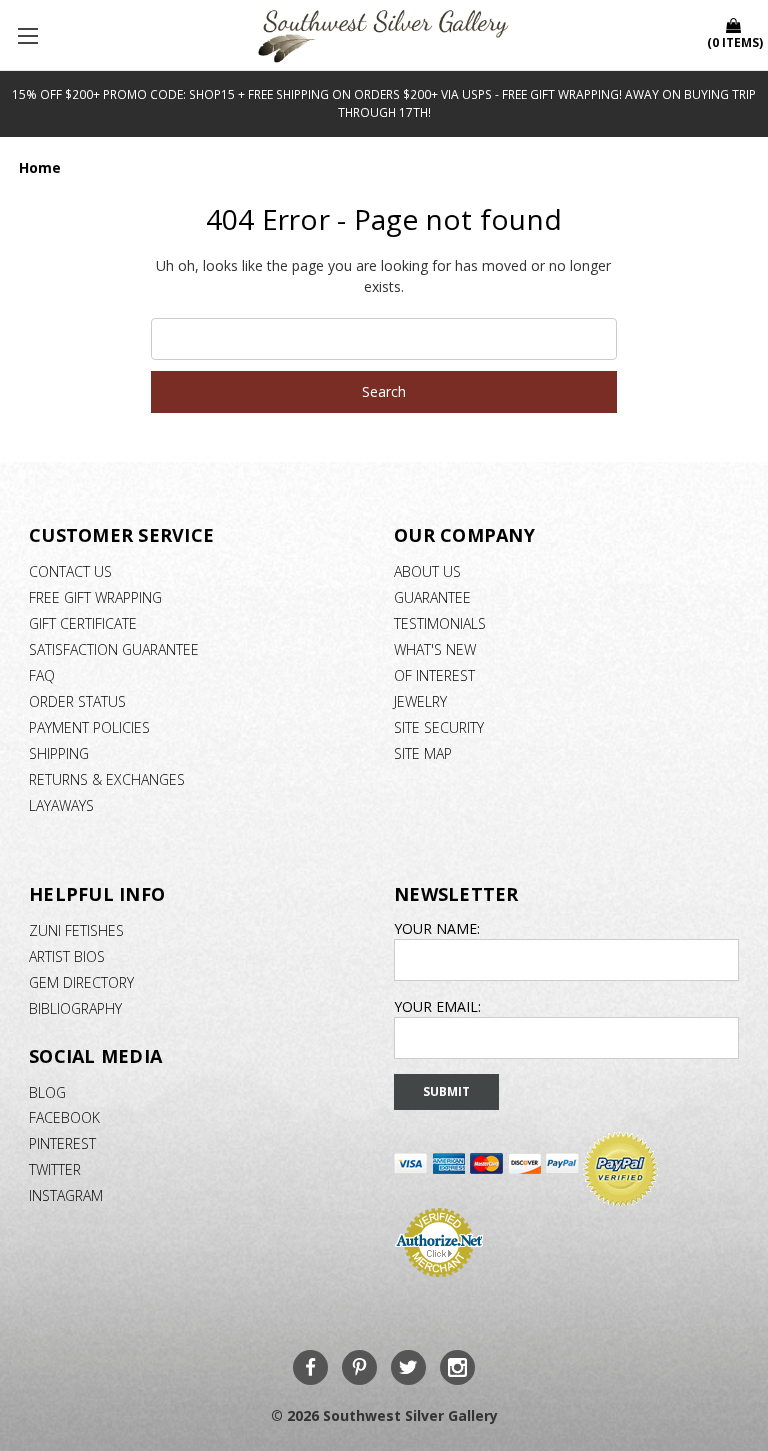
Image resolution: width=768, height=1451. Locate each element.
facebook (64, 1117)
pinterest (62, 1143)
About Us (427, 571)
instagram (66, 1195)
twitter (55, 1169)
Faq (42, 675)
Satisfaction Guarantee (114, 649)
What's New (435, 649)
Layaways (61, 805)
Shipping (59, 753)
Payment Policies (89, 727)
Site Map (423, 753)
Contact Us (70, 571)
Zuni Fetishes (76, 930)
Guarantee (432, 597)
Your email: (437, 1006)
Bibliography (75, 1008)
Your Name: (437, 928)
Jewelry (420, 701)
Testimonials (440, 623)
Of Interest (434, 675)
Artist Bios (67, 956)
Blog (47, 1092)
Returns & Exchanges (107, 779)
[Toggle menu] (30, 35)
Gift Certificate (83, 623)
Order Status (77, 701)
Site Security (439, 727)
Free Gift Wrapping (95, 597)
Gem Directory (81, 982)
